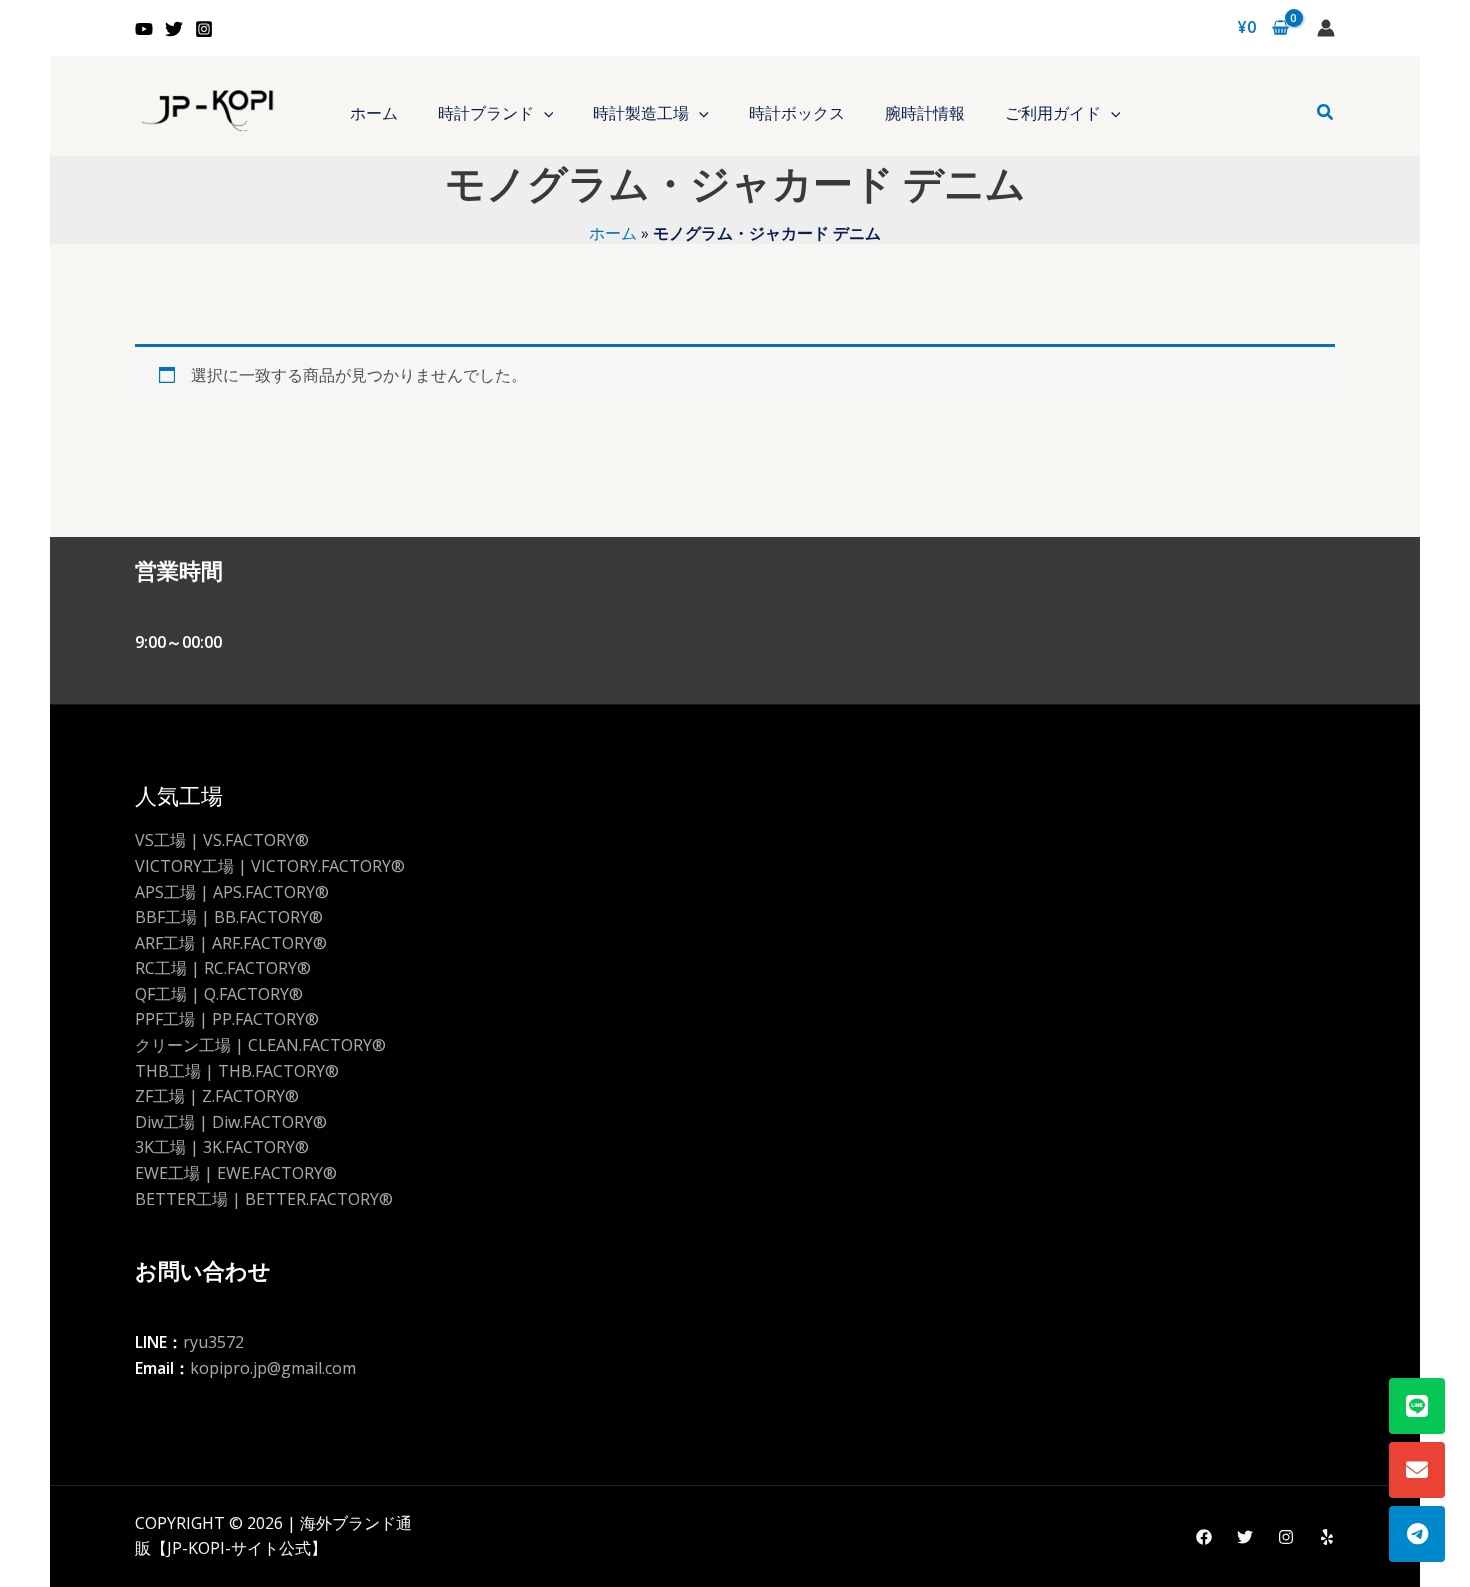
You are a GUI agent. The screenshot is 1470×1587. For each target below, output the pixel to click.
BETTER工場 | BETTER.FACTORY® (264, 1199)
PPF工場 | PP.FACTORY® (227, 1019)
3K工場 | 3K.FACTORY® (222, 1147)
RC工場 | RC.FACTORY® (223, 968)
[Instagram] (204, 29)
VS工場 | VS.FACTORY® (222, 840)
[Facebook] (1204, 1537)
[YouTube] (144, 29)
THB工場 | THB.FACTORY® (237, 1071)
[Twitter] (174, 29)
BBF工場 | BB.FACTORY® (229, 917)
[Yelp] (1327, 1537)
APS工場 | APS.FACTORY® (232, 892)
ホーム (613, 233)
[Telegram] (1417, 1534)
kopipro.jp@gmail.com (273, 1368)
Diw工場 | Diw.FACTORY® (231, 1122)
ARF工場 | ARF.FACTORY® (231, 943)
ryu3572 (213, 1342)
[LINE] (1417, 1406)
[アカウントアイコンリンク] (1326, 28)
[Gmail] (1417, 1470)
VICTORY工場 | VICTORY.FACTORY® (270, 866)
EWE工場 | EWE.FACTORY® (236, 1173)
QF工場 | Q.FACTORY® (219, 994)
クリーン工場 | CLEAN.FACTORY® (260, 1045)
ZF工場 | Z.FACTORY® (217, 1096)
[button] (544, 113)
